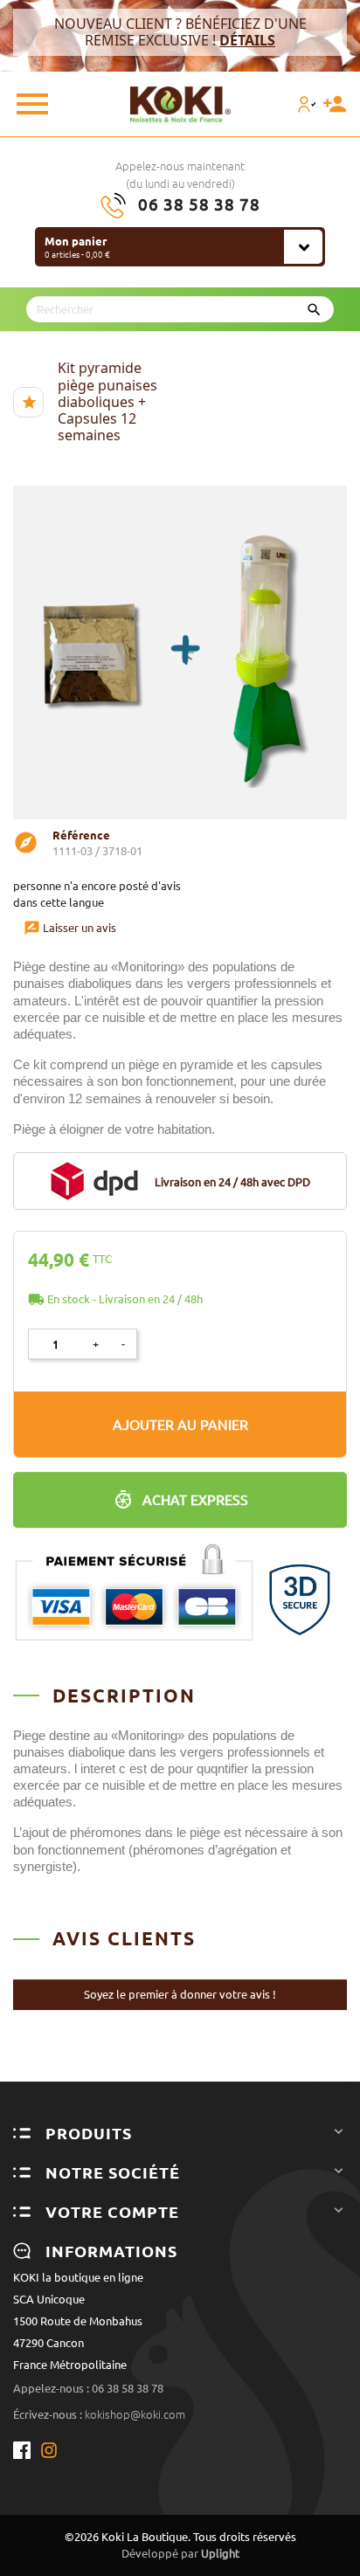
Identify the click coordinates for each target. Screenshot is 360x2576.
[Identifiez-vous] (310, 104)
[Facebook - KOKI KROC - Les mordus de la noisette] (27, 2450)
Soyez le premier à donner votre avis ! (180, 1994)
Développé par (180, 2553)
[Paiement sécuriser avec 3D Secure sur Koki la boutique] (180, 1584)
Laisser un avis (70, 928)
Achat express (195, 1500)
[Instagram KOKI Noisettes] (50, 2450)
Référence (81, 835)
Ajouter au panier (180, 1425)
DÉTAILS (247, 40)
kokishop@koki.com (135, 2414)
